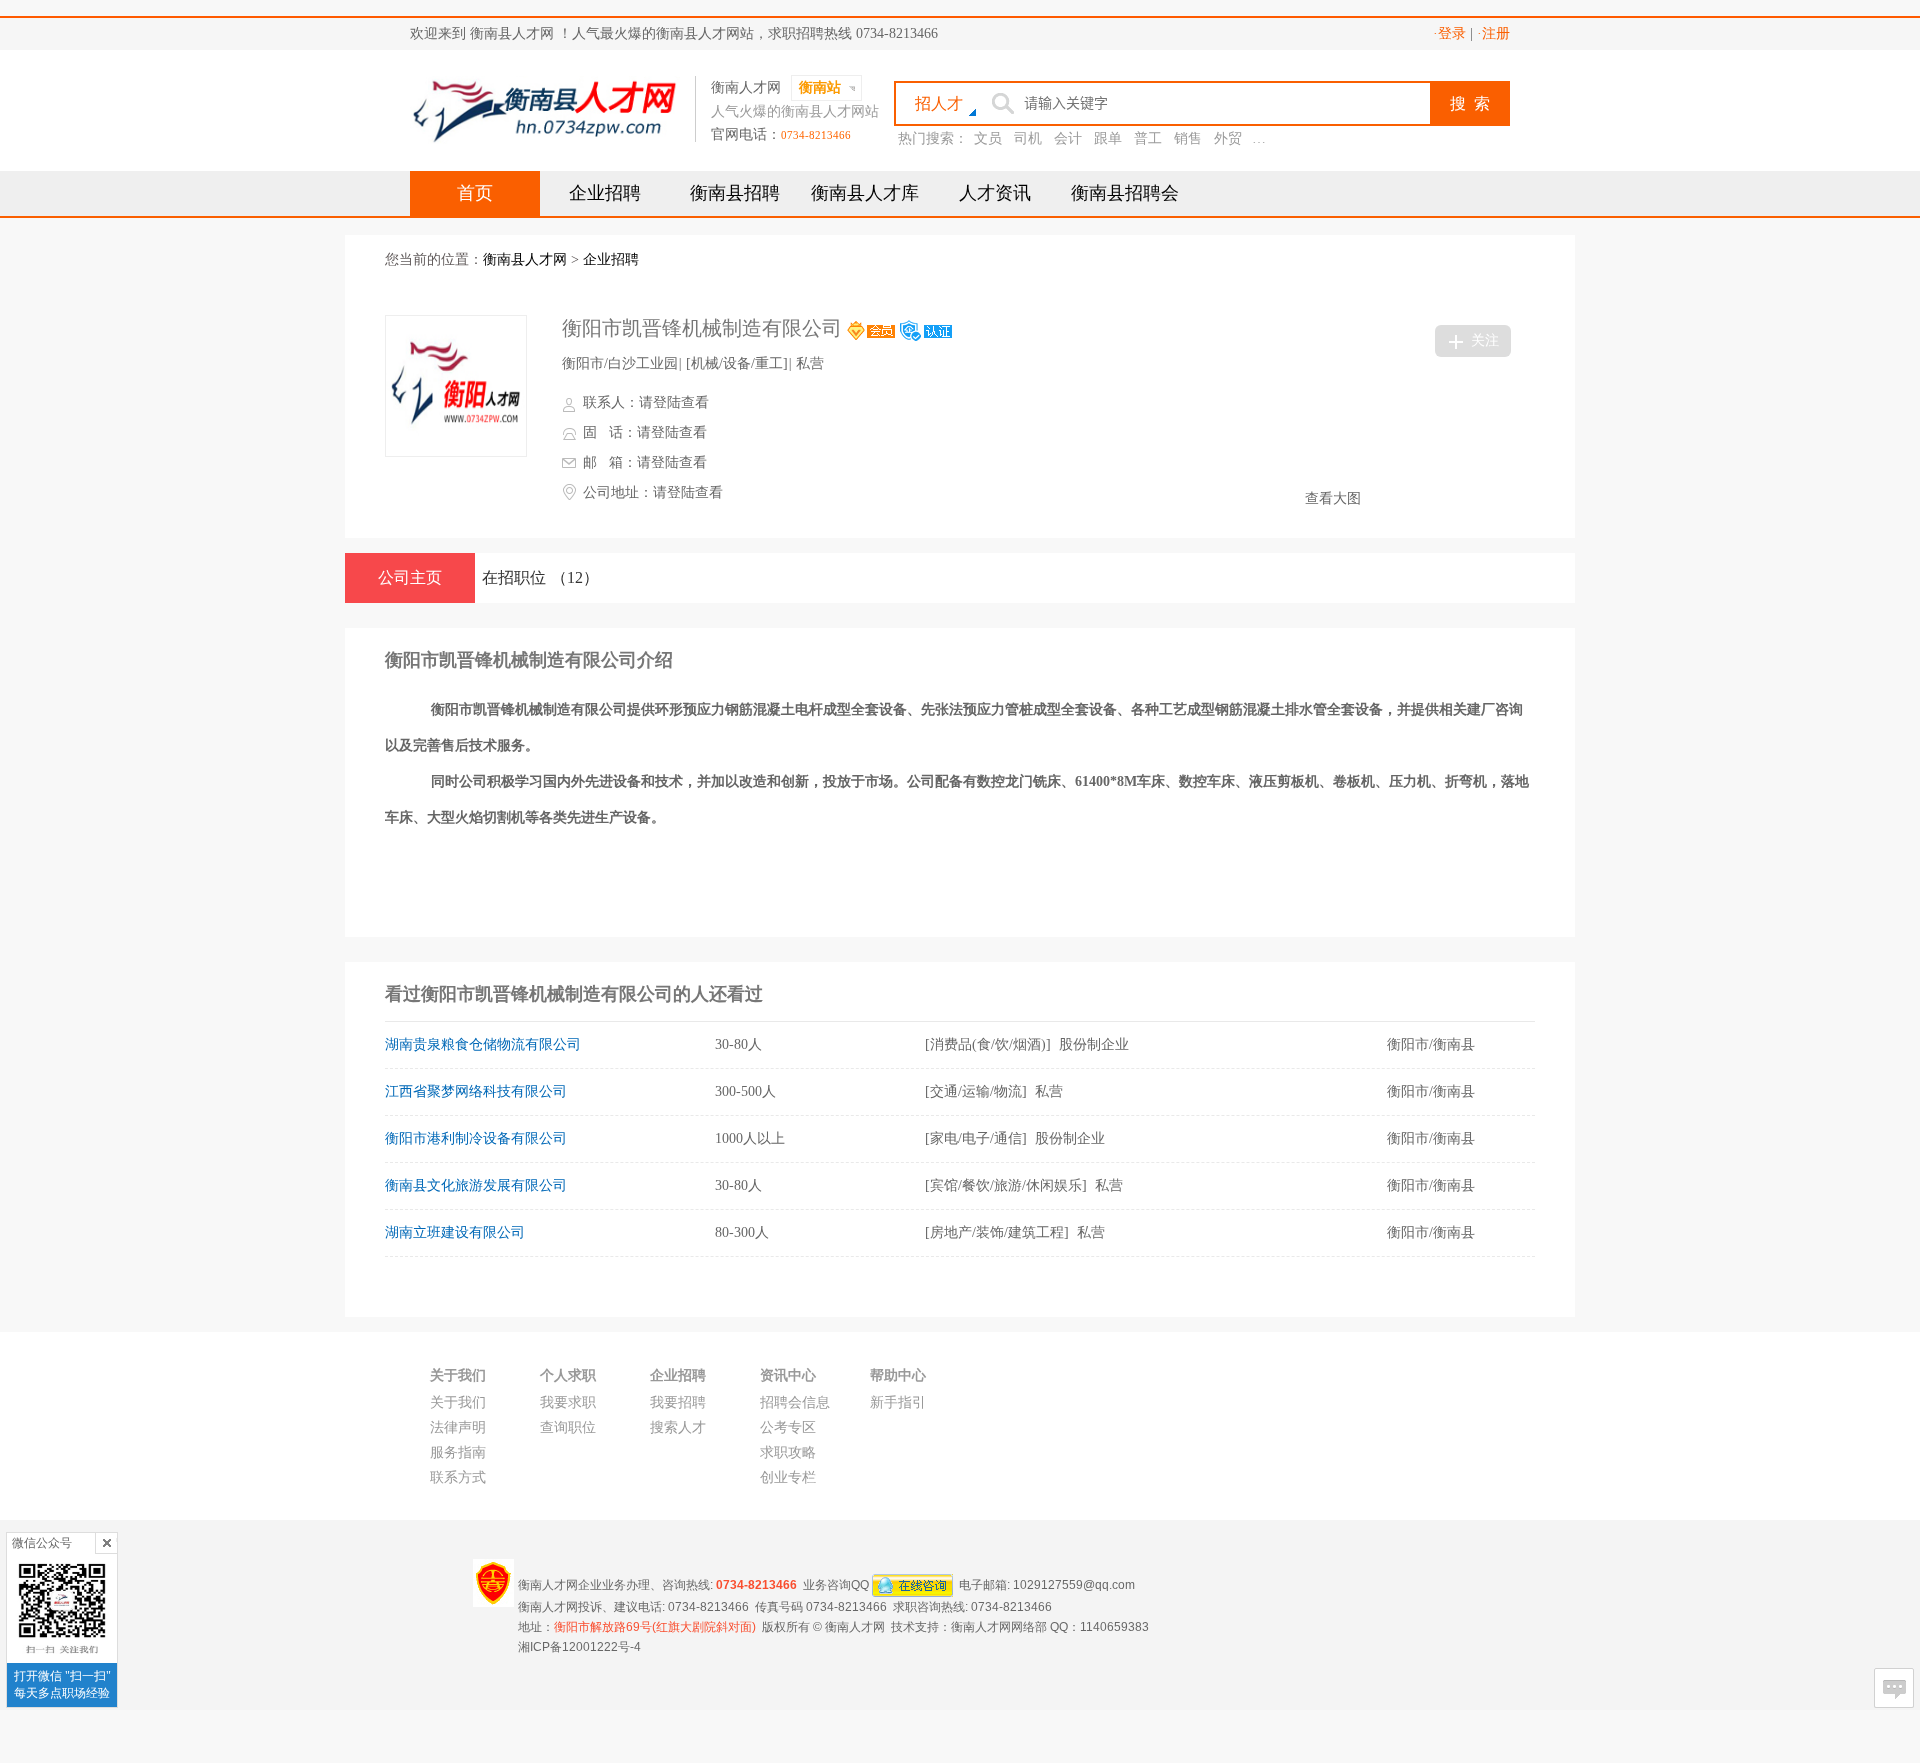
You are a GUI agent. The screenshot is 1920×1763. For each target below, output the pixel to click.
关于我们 (458, 1402)
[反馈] (1894, 1688)
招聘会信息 (795, 1402)
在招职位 (540, 577)
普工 (1148, 138)
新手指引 (898, 1402)
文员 (988, 138)
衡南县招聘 (735, 193)
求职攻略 (788, 1452)
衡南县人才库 (865, 193)
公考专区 (788, 1427)
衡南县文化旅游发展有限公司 (476, 1185)
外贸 (1228, 138)
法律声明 (458, 1427)
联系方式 (458, 1477)
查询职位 (568, 1427)
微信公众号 (42, 1543)
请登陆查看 (674, 402)
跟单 (1108, 138)
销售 (1188, 138)
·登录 (1449, 33)
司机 (1028, 138)
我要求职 (568, 1402)
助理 (1268, 138)
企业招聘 (605, 193)
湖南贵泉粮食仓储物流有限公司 (483, 1044)
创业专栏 (788, 1477)
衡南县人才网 (525, 259)
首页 (475, 193)
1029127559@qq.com (1074, 1584)
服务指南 (458, 1452)
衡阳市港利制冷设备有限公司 (476, 1138)
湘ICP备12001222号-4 (579, 1647)
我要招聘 (678, 1402)
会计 (1068, 138)
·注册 (1493, 33)
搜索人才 (678, 1427)
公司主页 (410, 577)
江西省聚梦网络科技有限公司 (476, 1091)
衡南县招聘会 (1125, 193)
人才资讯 (995, 193)
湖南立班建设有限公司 (455, 1232)
